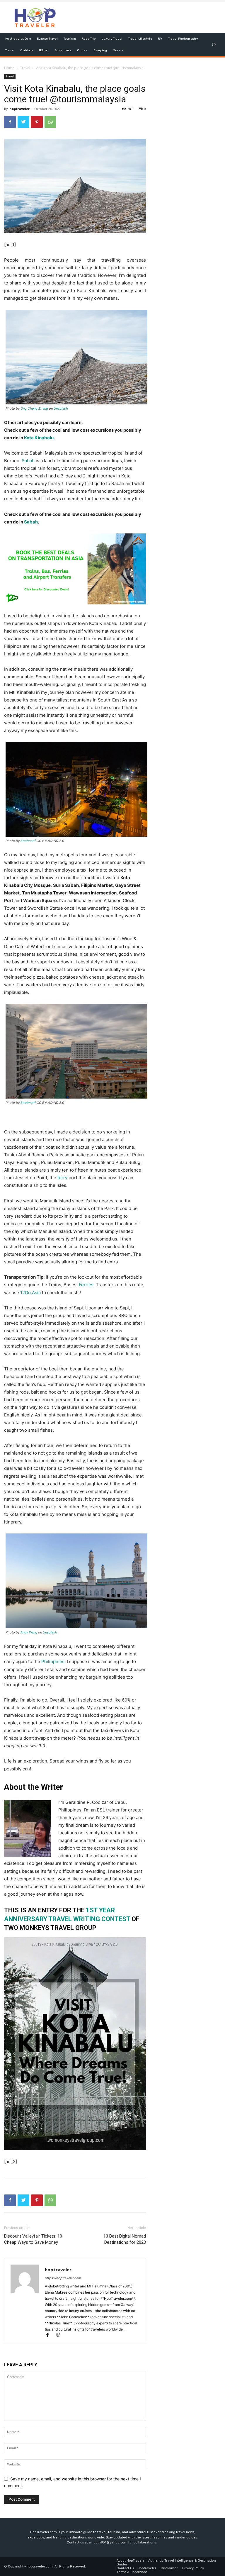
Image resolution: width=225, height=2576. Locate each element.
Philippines (53, 1661)
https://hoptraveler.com (63, 2278)
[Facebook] (10, 122)
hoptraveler (19, 109)
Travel (25, 68)
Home (9, 68)
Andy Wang (29, 1632)
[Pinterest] (37, 122)
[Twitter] (23, 122)
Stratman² (29, 841)
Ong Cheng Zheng (34, 409)
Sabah (28, 461)
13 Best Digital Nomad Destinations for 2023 (125, 2239)
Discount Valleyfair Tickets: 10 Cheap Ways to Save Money (33, 2239)
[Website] (60, 2335)
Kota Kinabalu (39, 438)
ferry (62, 1178)
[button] (214, 44)
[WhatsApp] (50, 122)
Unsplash (61, 409)
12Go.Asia (30, 1293)
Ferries (86, 1285)
